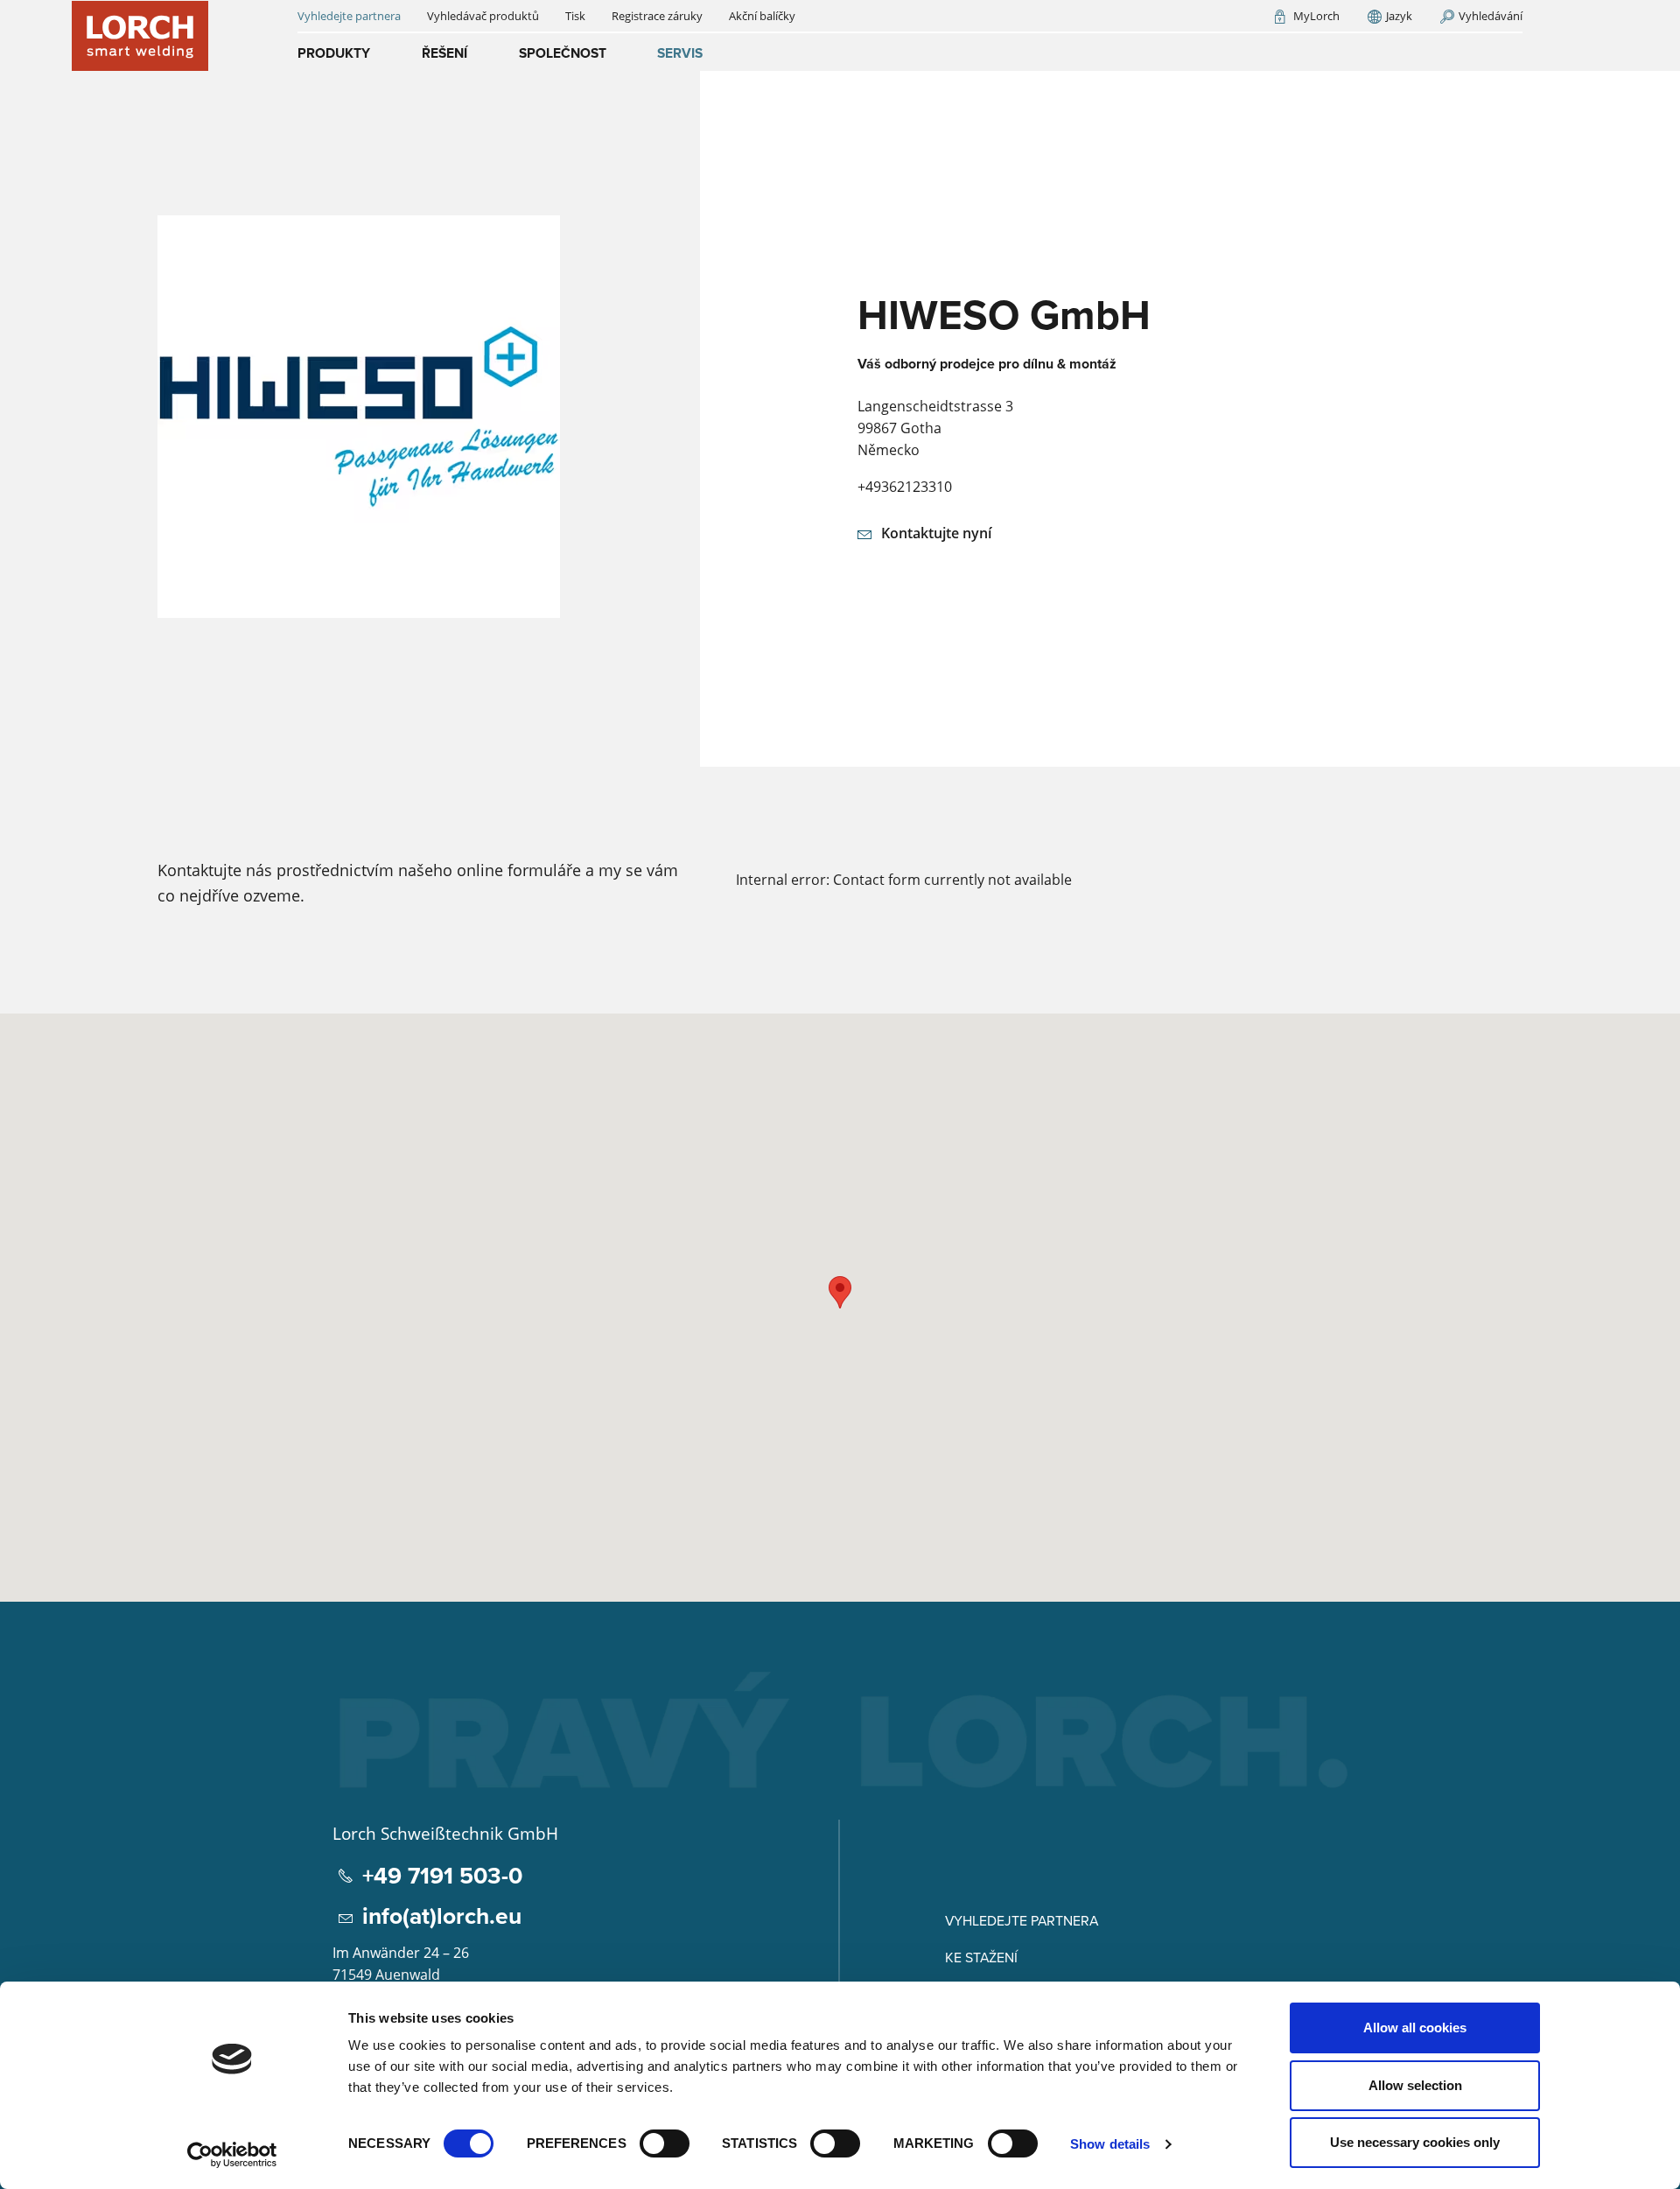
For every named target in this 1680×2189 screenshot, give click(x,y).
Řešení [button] (444, 53)
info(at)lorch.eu (442, 1916)
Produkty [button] (334, 53)
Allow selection (1415, 2085)
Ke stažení (981, 1957)
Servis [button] (680, 53)
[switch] (665, 2143)
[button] (840, 1292)
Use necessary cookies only (1415, 2142)
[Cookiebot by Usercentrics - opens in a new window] (232, 2155)
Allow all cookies (1415, 2028)
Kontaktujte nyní (936, 533)
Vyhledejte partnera (1022, 1920)
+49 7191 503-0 (442, 1876)
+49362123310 (905, 487)
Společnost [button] (563, 53)
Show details (1110, 2144)
